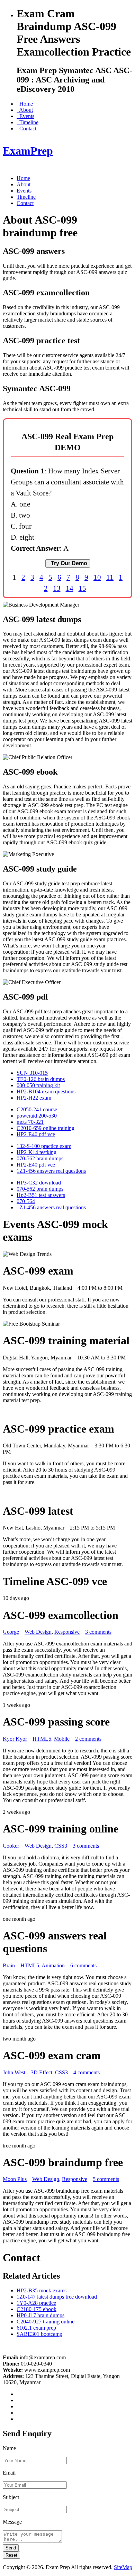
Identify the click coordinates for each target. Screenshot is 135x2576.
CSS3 (61, 1846)
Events (25, 116)
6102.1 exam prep (36, 2328)
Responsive (67, 1632)
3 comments (98, 1632)
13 (57, 588)
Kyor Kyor (15, 1739)
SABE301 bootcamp (39, 2334)
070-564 (26, 1201)
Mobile (62, 1739)
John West (14, 2072)
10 (97, 577)
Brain (9, 1965)
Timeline (28, 122)
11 (110, 577)
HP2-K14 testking (37, 1152)
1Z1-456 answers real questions (51, 1171)
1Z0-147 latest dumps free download (57, 2297)
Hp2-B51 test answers (41, 1195)
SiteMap (123, 2567)
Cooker (11, 1846)
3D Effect (42, 2072)
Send (11, 2548)
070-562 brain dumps (40, 1158)
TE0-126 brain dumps (41, 1079)
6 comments (83, 1965)
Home (25, 104)
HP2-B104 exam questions (46, 1092)
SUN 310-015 (32, 1073)
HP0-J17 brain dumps (40, 2315)
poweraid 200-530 (37, 1116)
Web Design (38, 1632)
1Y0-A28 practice (36, 2303)
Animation (53, 1965)
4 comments (87, 2072)
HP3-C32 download (39, 1183)
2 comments (88, 1739)
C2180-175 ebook (37, 2309)
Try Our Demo (68, 563)
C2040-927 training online (46, 2322)
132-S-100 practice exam (44, 1146)
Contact (26, 129)
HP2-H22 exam (34, 1098)
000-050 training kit (38, 1085)
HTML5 (42, 1739)
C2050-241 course (37, 1109)
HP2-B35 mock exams (42, 2290)
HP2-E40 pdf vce (36, 1134)
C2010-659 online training (46, 1128)
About (25, 110)
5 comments (106, 2179)
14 (70, 588)
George (11, 1632)
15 (82, 588)
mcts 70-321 (30, 1122)
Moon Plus (15, 2179)
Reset (11, 2555)
